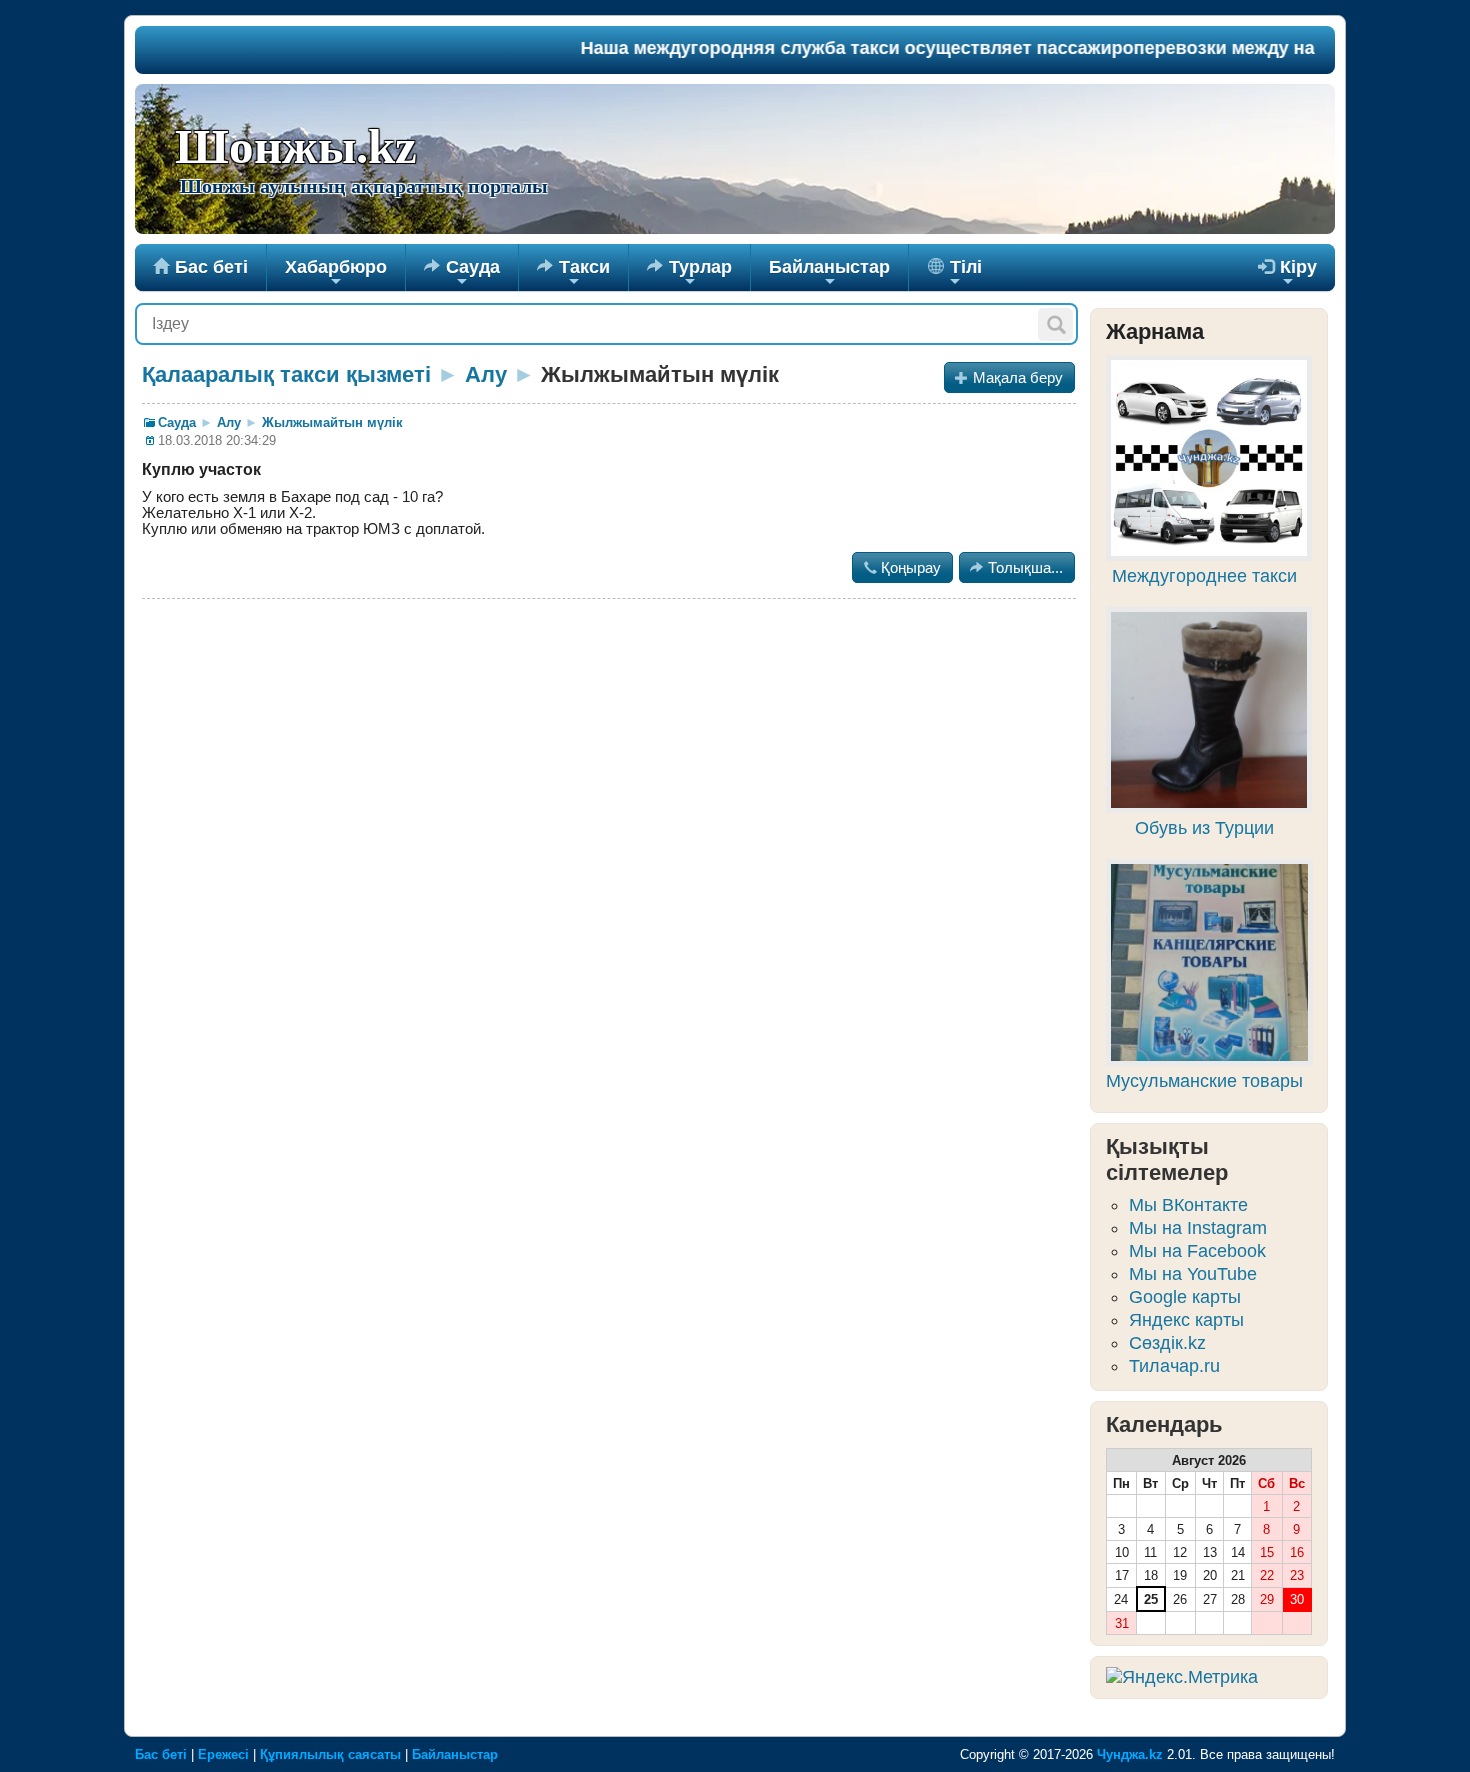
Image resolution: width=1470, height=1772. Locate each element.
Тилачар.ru (1174, 1366)
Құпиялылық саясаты (330, 1754)
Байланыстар (829, 274)
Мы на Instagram (1198, 1228)
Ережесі (223, 1754)
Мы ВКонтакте (1188, 1205)
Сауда (462, 274)
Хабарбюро (336, 274)
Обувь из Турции (1204, 828)
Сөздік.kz (1167, 1343)
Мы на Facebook (1197, 1251)
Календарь (1164, 1424)
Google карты (1185, 1297)
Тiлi (963, 274)
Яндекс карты (1186, 1320)
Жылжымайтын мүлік (332, 422)
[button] (1055, 324)
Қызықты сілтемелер (1167, 1159)
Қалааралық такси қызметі (286, 374)
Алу (486, 374)
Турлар (689, 274)
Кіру (1287, 274)
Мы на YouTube (1193, 1274)
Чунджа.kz (1130, 1754)
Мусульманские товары (1204, 1081)
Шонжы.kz (296, 147)
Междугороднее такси (1204, 576)
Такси (573, 274)
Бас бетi (200, 267)
